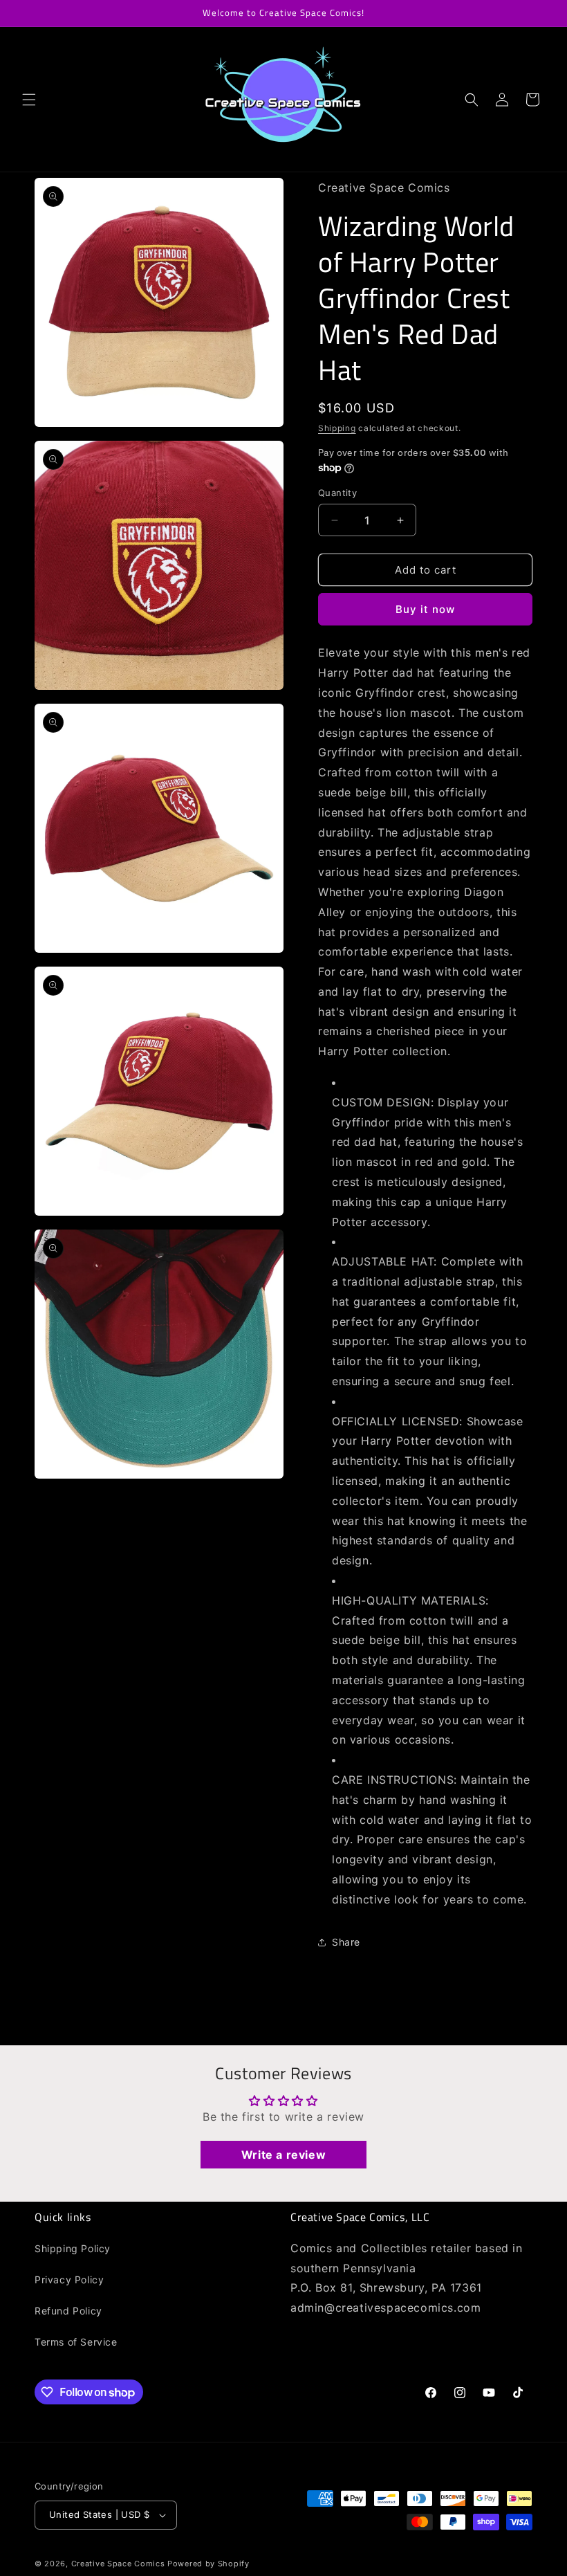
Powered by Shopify (208, 2564)
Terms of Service (76, 2342)
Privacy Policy (69, 2280)
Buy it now (425, 609)
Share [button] (346, 1942)
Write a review (283, 2155)
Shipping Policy (73, 2248)
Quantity (337, 493)
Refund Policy (68, 2311)
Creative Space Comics (118, 2564)
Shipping (337, 428)
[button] (29, 100)
